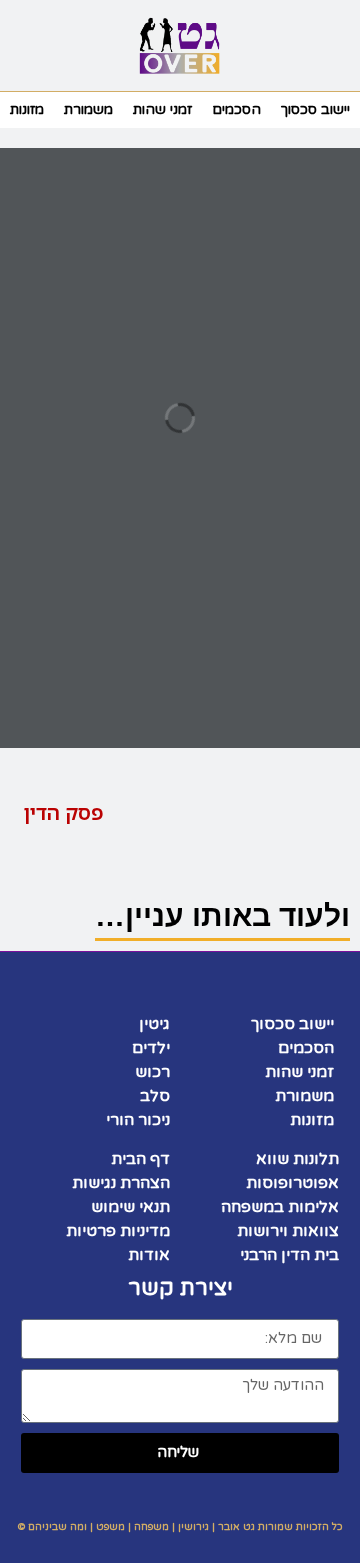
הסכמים (236, 109)
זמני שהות (162, 109)
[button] (324, 46)
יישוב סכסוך (315, 109)
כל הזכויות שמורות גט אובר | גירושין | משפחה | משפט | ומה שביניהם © (180, 1527)
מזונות (27, 109)
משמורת (88, 109)
